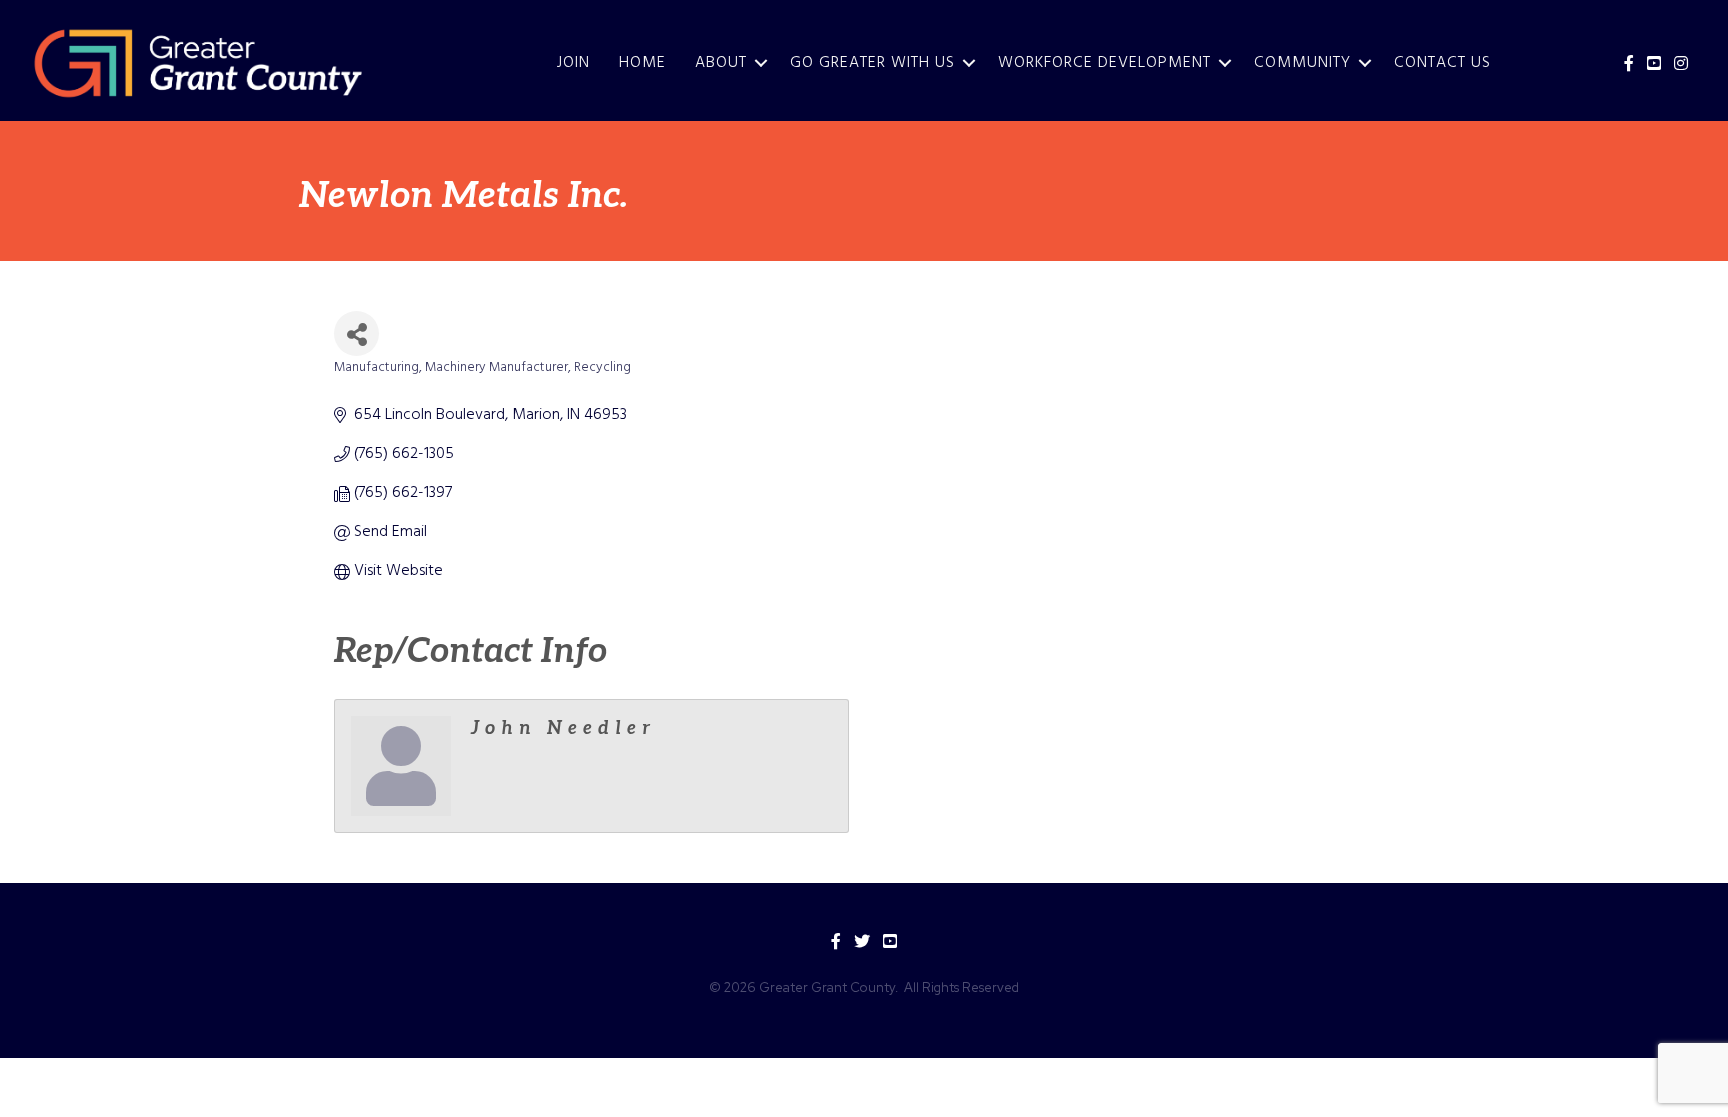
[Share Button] (356, 333)
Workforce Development (1104, 63)
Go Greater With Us (872, 63)
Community (1302, 63)
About (721, 63)
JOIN (573, 63)
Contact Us (1442, 63)
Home (642, 63)
